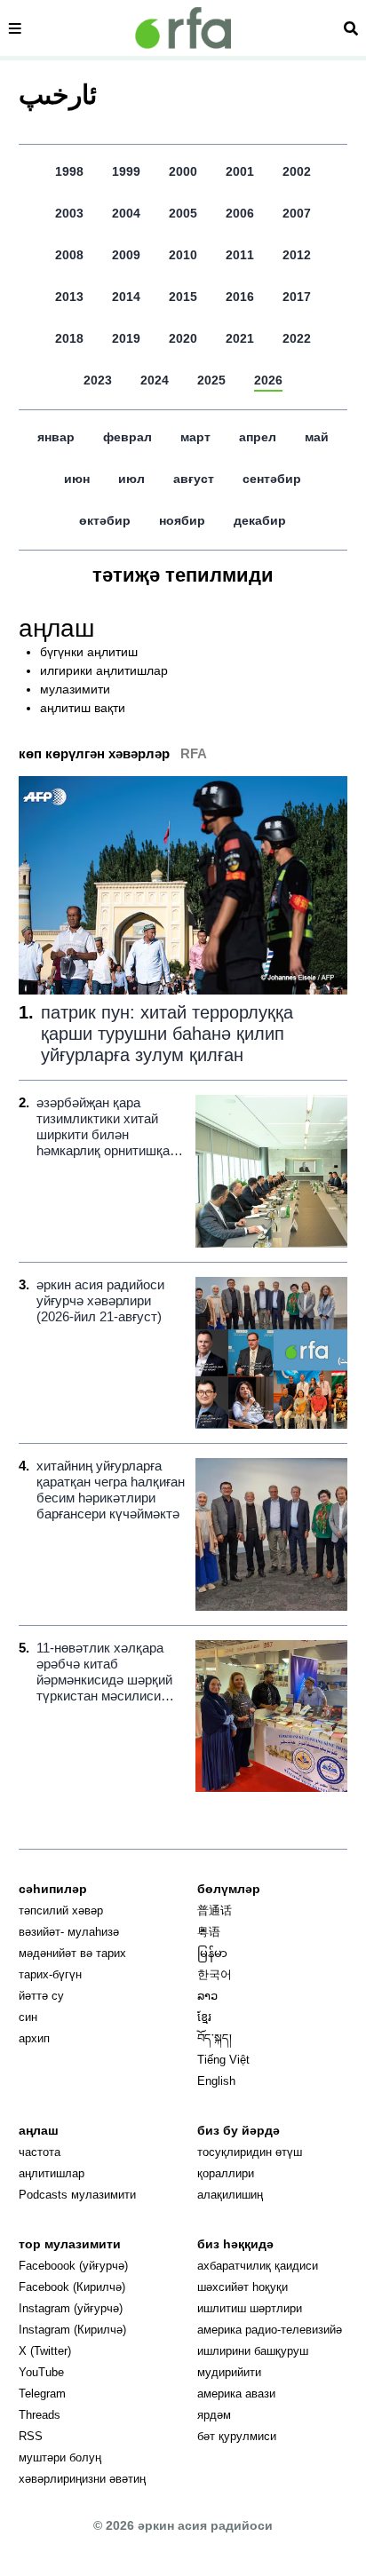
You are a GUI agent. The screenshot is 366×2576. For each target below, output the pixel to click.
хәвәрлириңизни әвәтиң (82, 2479)
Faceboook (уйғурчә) (73, 2266)
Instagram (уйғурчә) (71, 2308)
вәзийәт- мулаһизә (69, 1932)
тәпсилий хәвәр (61, 1910)
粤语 (209, 1932)
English (216, 2081)
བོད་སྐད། (215, 2038)
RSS (31, 2436)
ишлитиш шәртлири (250, 2308)
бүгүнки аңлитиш (89, 652)
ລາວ (207, 1996)
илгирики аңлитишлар (104, 670)
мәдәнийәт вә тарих (72, 1953)
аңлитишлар (52, 2173)
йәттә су (41, 1996)
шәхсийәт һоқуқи (243, 2287)
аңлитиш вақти (83, 708)
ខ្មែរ (204, 2017)
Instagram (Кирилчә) (72, 2330)
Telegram (42, 2394)
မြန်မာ (212, 1953)
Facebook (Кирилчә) (72, 2287)
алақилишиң (230, 2195)
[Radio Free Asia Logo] (183, 28)
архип (34, 2038)
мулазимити (75, 689)
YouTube (41, 2372)
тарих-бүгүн (50, 1974)
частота (40, 2152)
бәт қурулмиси (237, 2436)
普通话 (215, 1910)
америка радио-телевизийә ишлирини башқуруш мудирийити (270, 2351)
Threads (40, 2415)
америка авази (236, 2394)
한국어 (215, 1974)
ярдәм (214, 2415)
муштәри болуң (60, 2457)
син (28, 2017)
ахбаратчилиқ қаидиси (258, 2266)
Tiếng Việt (223, 2060)
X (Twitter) (45, 2351)
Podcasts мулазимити (77, 2195)
